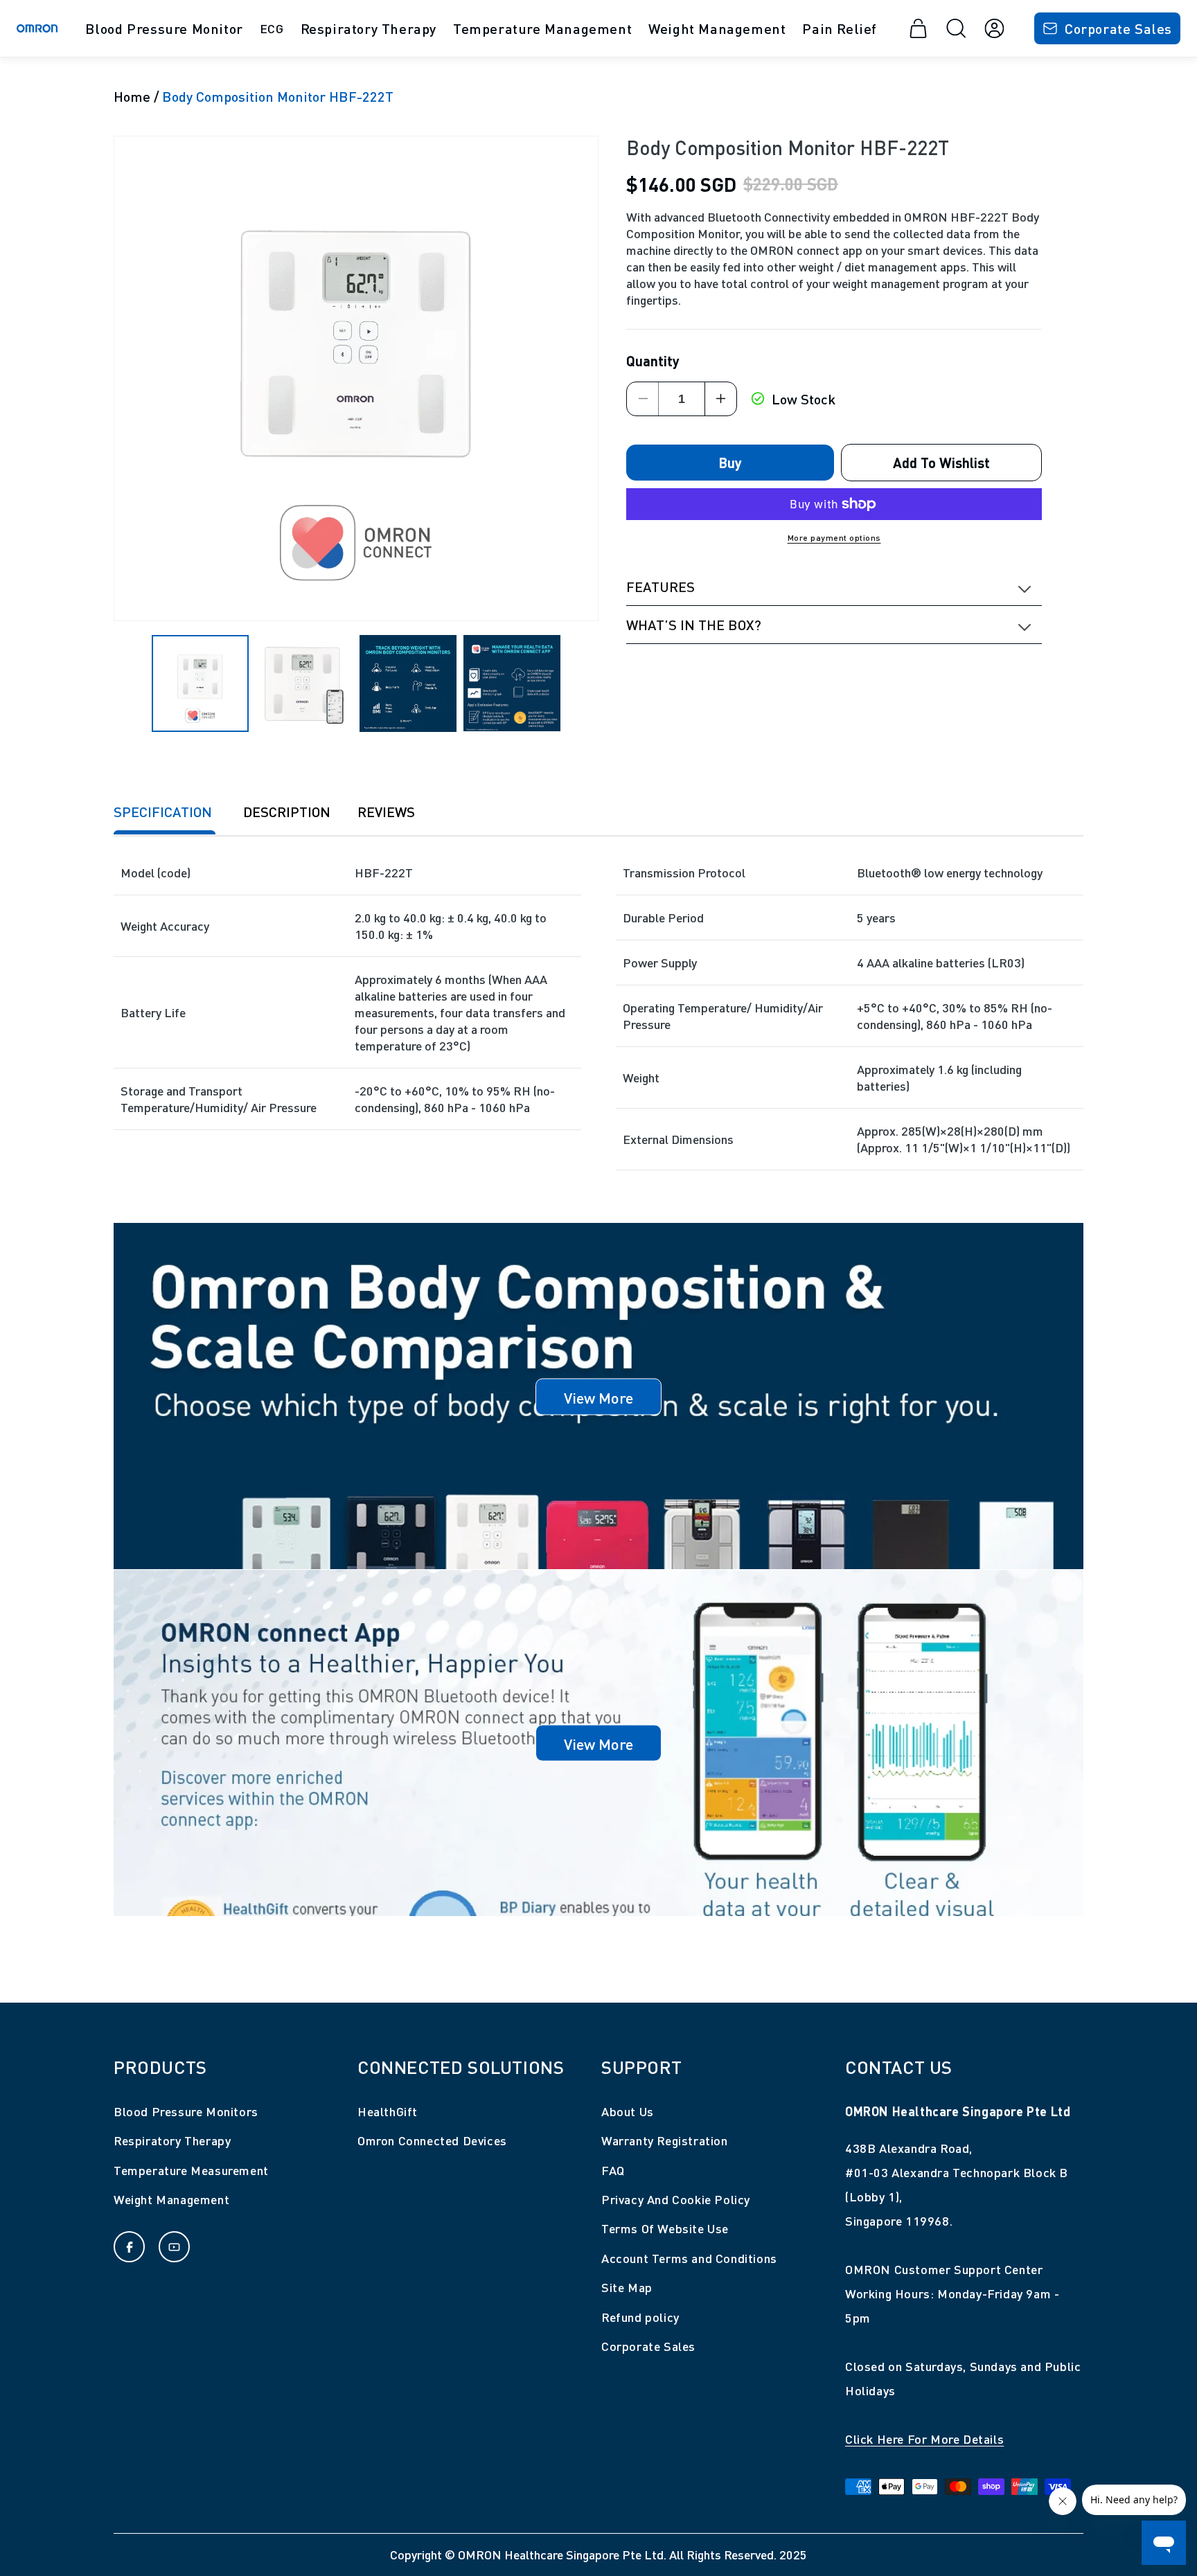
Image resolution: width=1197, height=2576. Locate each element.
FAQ (613, 2170)
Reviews (386, 811)
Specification (165, 811)
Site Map (627, 2287)
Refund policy (640, 2317)
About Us (628, 2111)
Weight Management (171, 2199)
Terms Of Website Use (665, 2228)
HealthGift (388, 2111)
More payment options (834, 537)
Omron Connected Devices (432, 2140)
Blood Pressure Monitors (186, 2111)
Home (132, 96)
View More (598, 1396)
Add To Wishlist (941, 462)
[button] (164, 28)
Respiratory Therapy (172, 2140)
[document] (356, 378)
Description (287, 811)
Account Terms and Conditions (689, 2258)
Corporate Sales (1118, 28)
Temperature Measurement (191, 2170)
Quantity (653, 360)
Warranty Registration (665, 2140)
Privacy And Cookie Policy (676, 2199)
